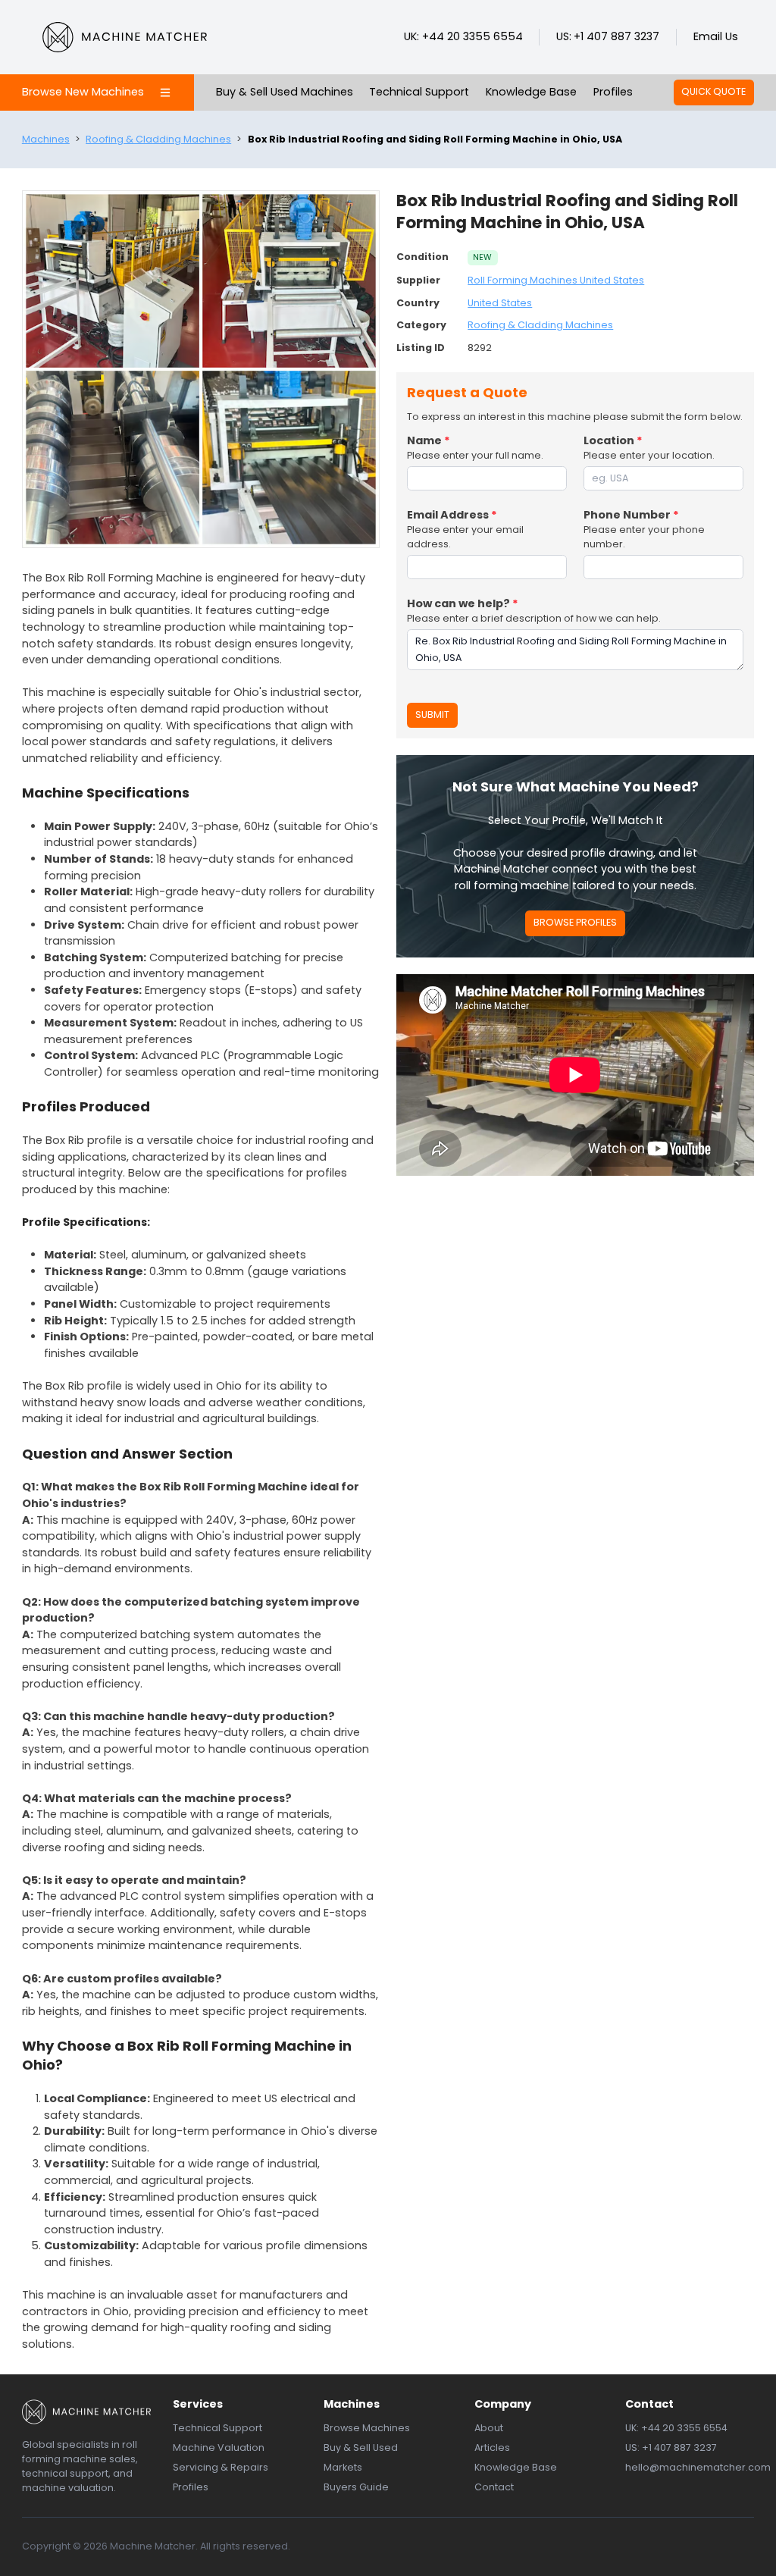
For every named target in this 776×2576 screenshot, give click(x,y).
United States (500, 303)
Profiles (613, 92)
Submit (432, 715)
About (489, 2428)
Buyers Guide (356, 2487)
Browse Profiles (575, 922)
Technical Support (419, 92)
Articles (492, 2448)
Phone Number (631, 515)
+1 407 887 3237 (616, 36)
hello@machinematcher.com (698, 2467)
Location (613, 440)
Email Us (716, 36)
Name (429, 440)
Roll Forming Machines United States (556, 280)
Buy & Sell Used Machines (285, 92)
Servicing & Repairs (221, 2467)
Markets (343, 2467)
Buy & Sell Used (361, 2448)
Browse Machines (367, 2428)
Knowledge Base (531, 92)
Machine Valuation (219, 2448)
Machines (46, 139)
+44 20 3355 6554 (472, 36)
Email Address (452, 515)
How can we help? (463, 603)
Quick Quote (713, 91)
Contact (494, 2487)
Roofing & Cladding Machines (158, 139)
